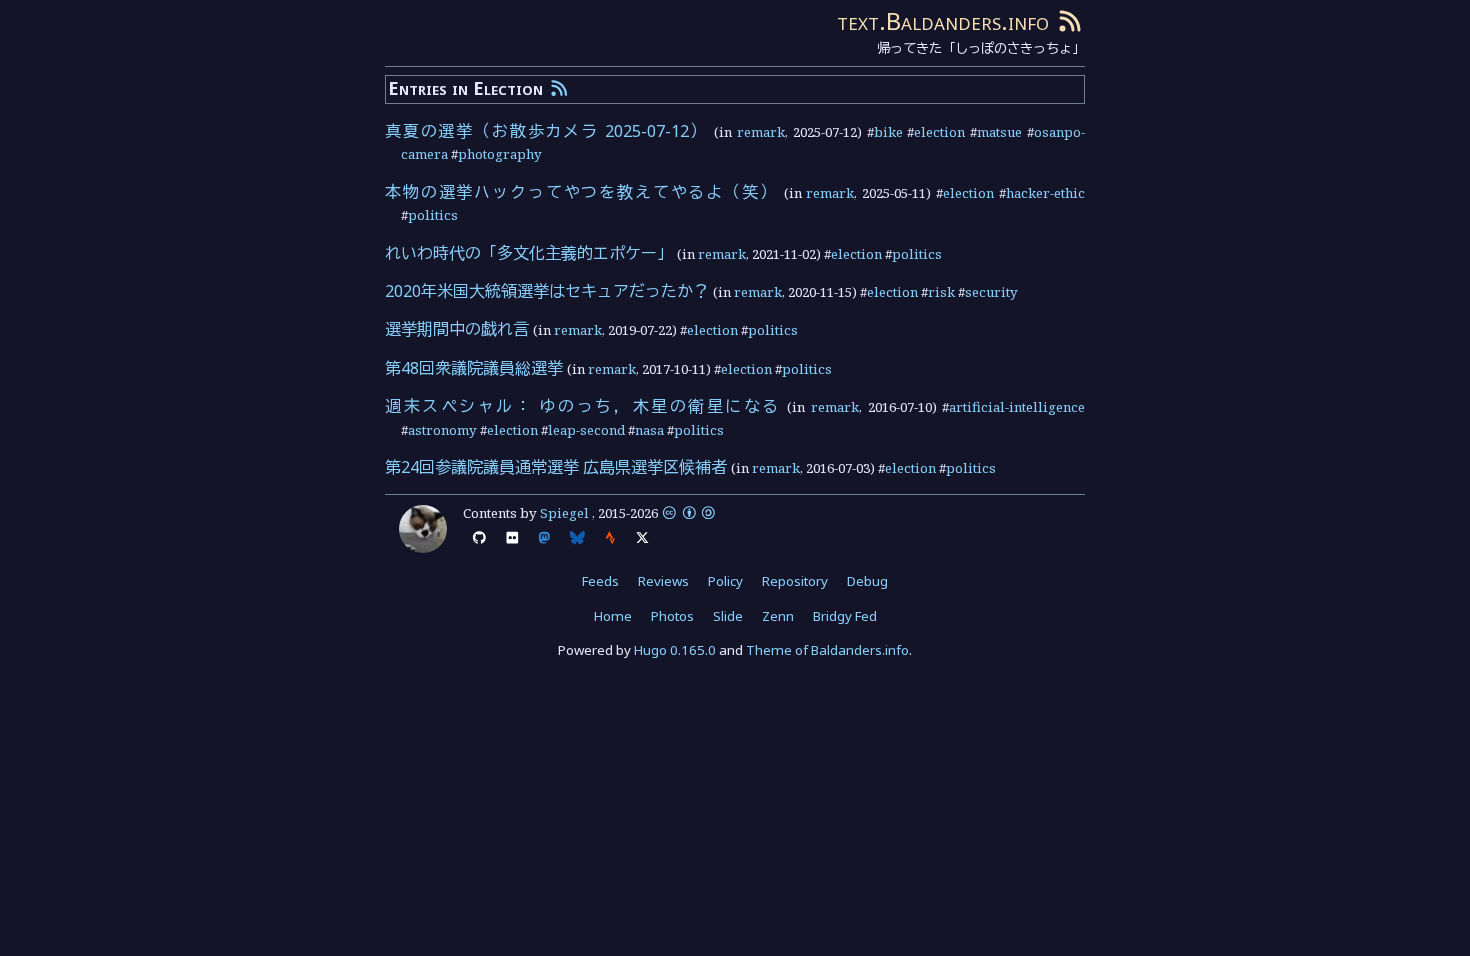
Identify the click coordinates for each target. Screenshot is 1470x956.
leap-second (586, 430)
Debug (867, 581)
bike (888, 132)
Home (613, 616)
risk (941, 292)
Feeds (600, 581)
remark (761, 132)
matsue (999, 132)
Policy (725, 581)
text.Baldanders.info (943, 20)
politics (433, 215)
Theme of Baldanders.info (827, 650)
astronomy (442, 430)
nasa (649, 430)
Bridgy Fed (845, 616)
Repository (795, 581)
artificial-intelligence (1017, 407)
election (939, 132)
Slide (728, 616)
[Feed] (1070, 20)
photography (500, 154)
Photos (672, 616)
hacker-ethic (1045, 193)
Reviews (663, 581)
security (991, 292)
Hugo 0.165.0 (675, 650)
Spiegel (564, 513)
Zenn (778, 616)
